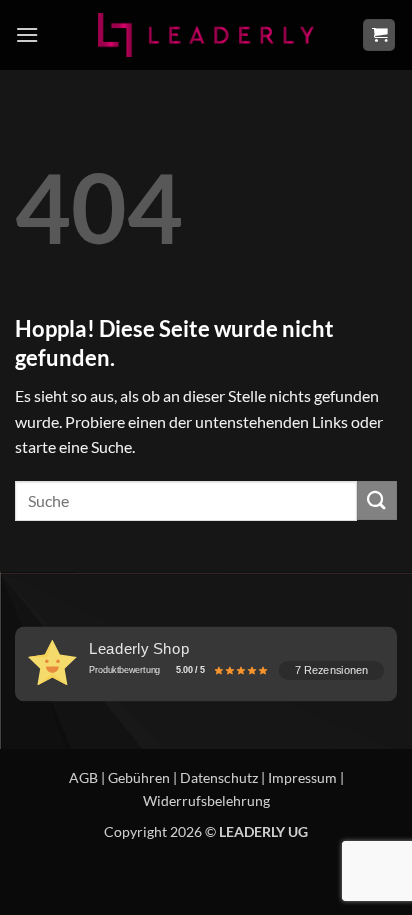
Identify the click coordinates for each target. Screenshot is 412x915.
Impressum (302, 777)
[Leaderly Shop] (206, 34)
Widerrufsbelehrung (206, 800)
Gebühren (139, 777)
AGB (83, 777)
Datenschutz (219, 777)
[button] (27, 34)
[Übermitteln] (377, 500)
